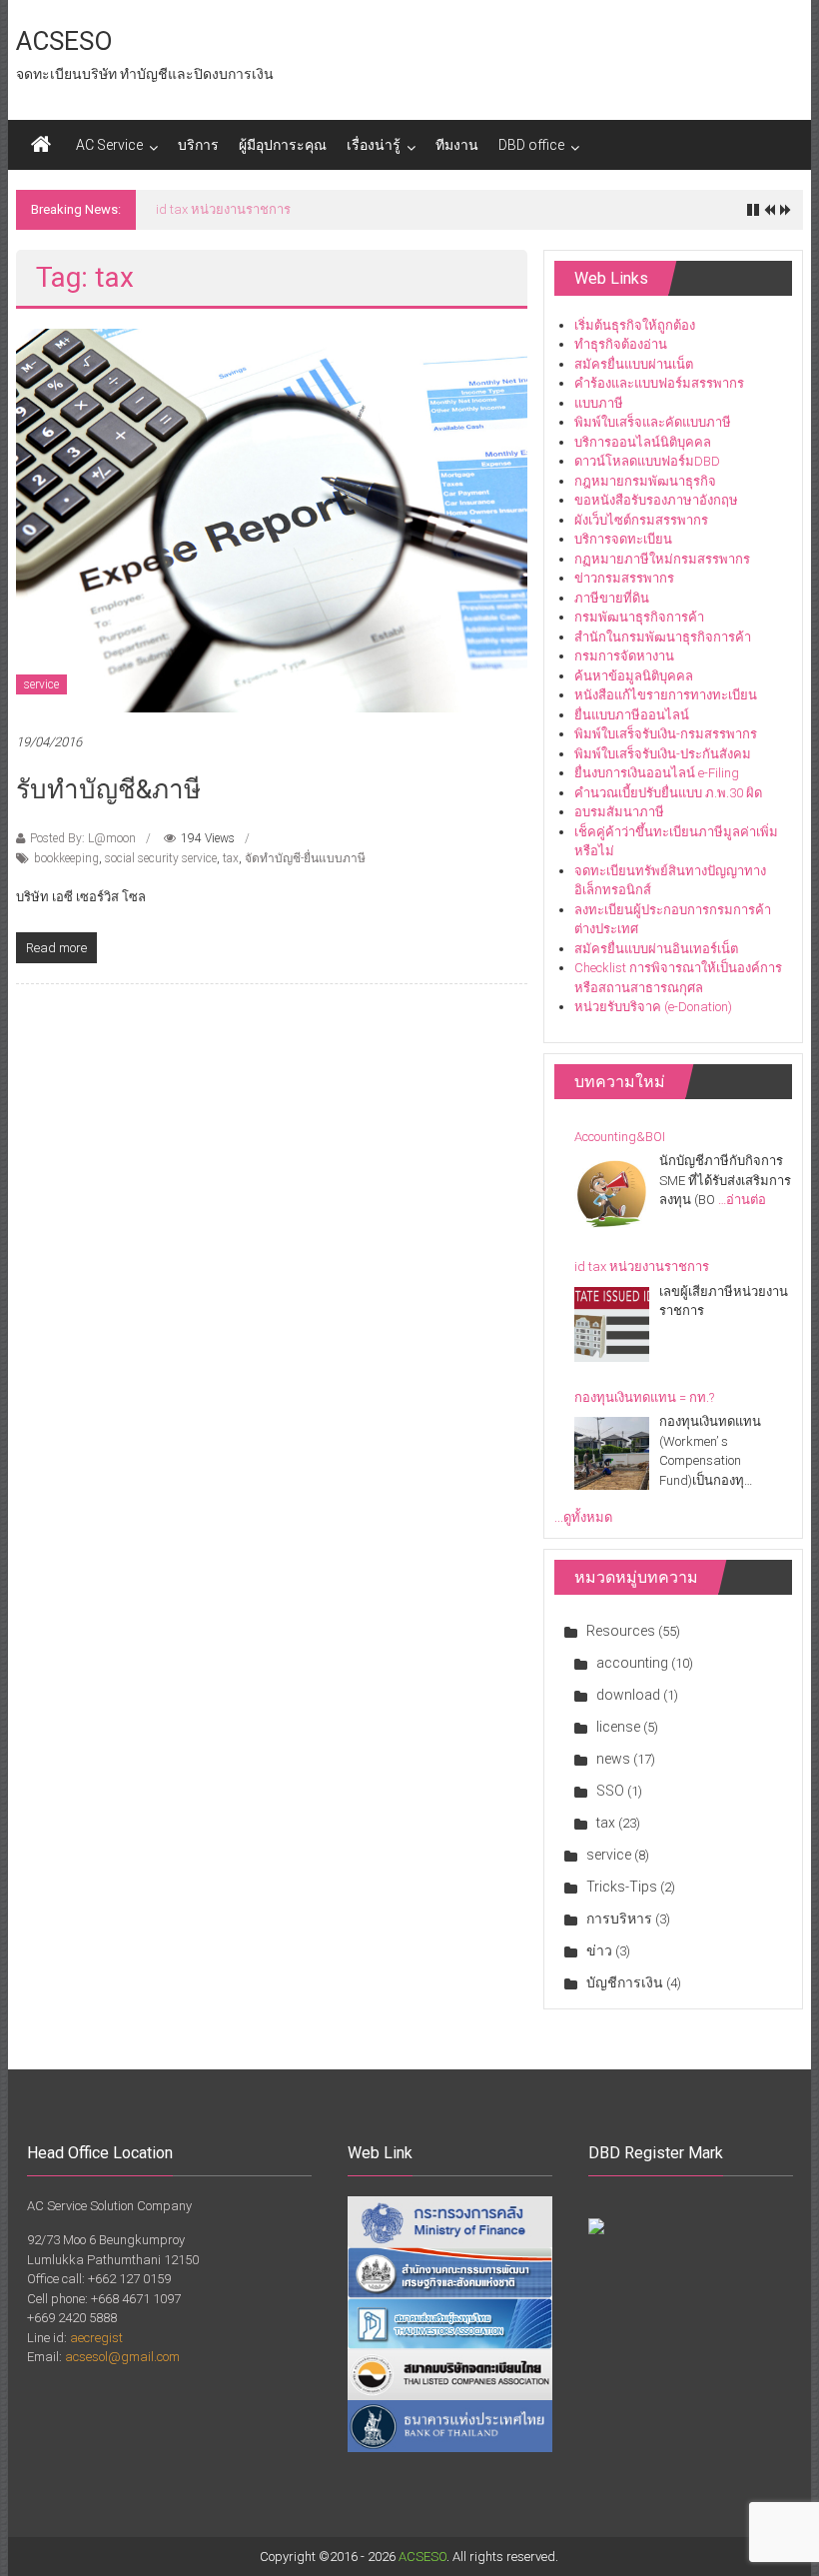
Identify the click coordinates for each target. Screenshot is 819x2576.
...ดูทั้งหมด (583, 1517)
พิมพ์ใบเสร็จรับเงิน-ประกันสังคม (663, 754)
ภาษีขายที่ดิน (612, 598)
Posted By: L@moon (83, 838)
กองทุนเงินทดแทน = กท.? (226, 209)
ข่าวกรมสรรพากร (624, 578)
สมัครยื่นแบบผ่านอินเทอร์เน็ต (656, 949)
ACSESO (64, 41)
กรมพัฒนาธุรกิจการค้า (639, 617)
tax (231, 858)
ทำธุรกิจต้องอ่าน (621, 344)
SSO (610, 1791)
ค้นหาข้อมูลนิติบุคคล (634, 676)
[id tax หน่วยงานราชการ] (612, 1324)
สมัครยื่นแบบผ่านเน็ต (634, 364)
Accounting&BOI (620, 1137)
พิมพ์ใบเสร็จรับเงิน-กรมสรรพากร (666, 734)
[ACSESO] (41, 145)
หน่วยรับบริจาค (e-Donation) (653, 1007)
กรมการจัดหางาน (624, 656)
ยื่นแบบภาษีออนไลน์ (632, 715)
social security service (161, 858)
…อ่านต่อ (742, 1200)
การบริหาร (619, 1919)
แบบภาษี (599, 403)
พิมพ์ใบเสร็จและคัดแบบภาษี (653, 422)
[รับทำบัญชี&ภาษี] (272, 519)
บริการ (198, 145)
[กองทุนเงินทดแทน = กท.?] (612, 1454)
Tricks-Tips (622, 1887)
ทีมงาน (457, 145)
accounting (632, 1663)
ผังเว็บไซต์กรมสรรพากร (641, 520)
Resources (621, 1631)
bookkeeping (66, 858)
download (628, 1695)
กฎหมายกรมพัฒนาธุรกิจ (645, 481)
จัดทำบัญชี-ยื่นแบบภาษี (305, 858)
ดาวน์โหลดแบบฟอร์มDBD (647, 461)
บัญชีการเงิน (625, 1982)
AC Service (109, 145)
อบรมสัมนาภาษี (619, 812)
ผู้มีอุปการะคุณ (283, 145)
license (618, 1727)
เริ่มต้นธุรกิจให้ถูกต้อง (635, 325)
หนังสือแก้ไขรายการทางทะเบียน (666, 695)
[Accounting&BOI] (612, 1194)
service (41, 684)
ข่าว (599, 1950)
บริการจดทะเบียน (623, 539)
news (613, 1759)
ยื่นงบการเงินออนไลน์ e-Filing (657, 773)
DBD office (531, 145)
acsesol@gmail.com (122, 2357)
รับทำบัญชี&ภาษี (108, 789)
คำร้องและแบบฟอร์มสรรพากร (659, 383)
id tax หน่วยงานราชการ (642, 1267)
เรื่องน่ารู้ (374, 145)
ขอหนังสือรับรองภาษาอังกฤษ (656, 500)
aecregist (96, 2338)
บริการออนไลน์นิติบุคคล (643, 442)
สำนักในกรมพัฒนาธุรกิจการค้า (663, 637)
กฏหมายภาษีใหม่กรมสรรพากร (662, 559)
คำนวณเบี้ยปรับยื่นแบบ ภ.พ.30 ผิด (668, 793)
